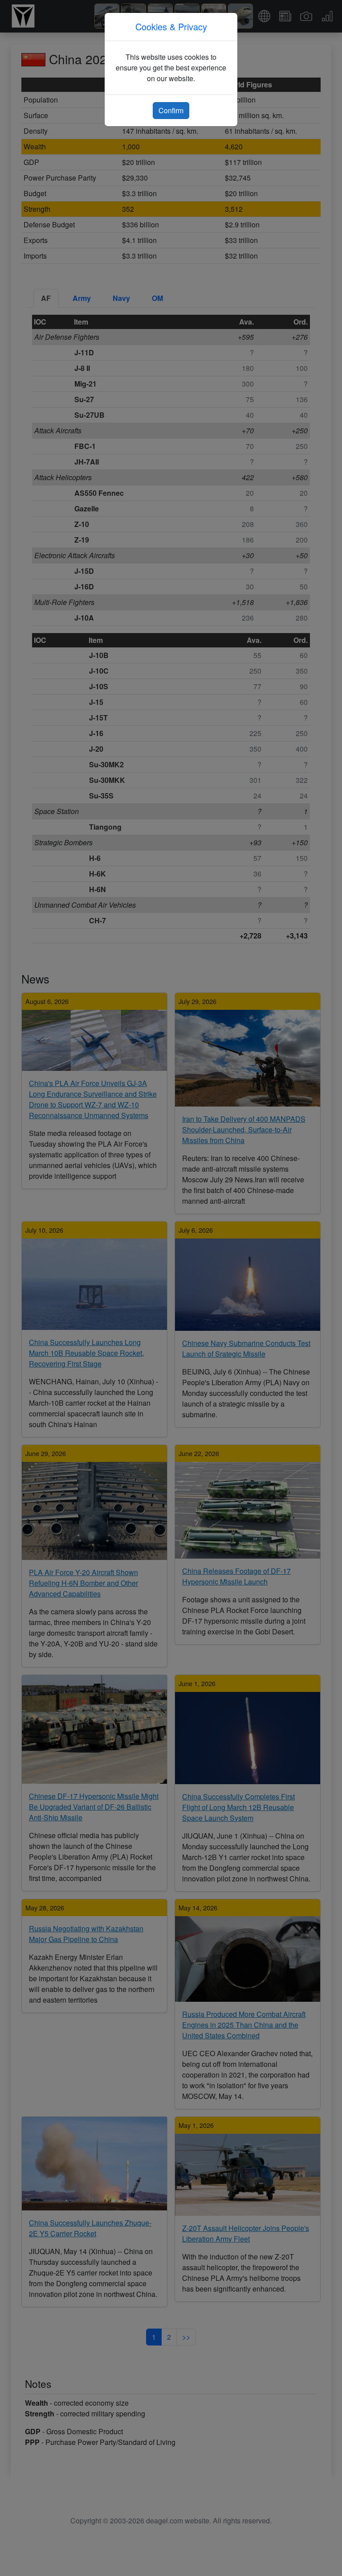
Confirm (171, 110)
